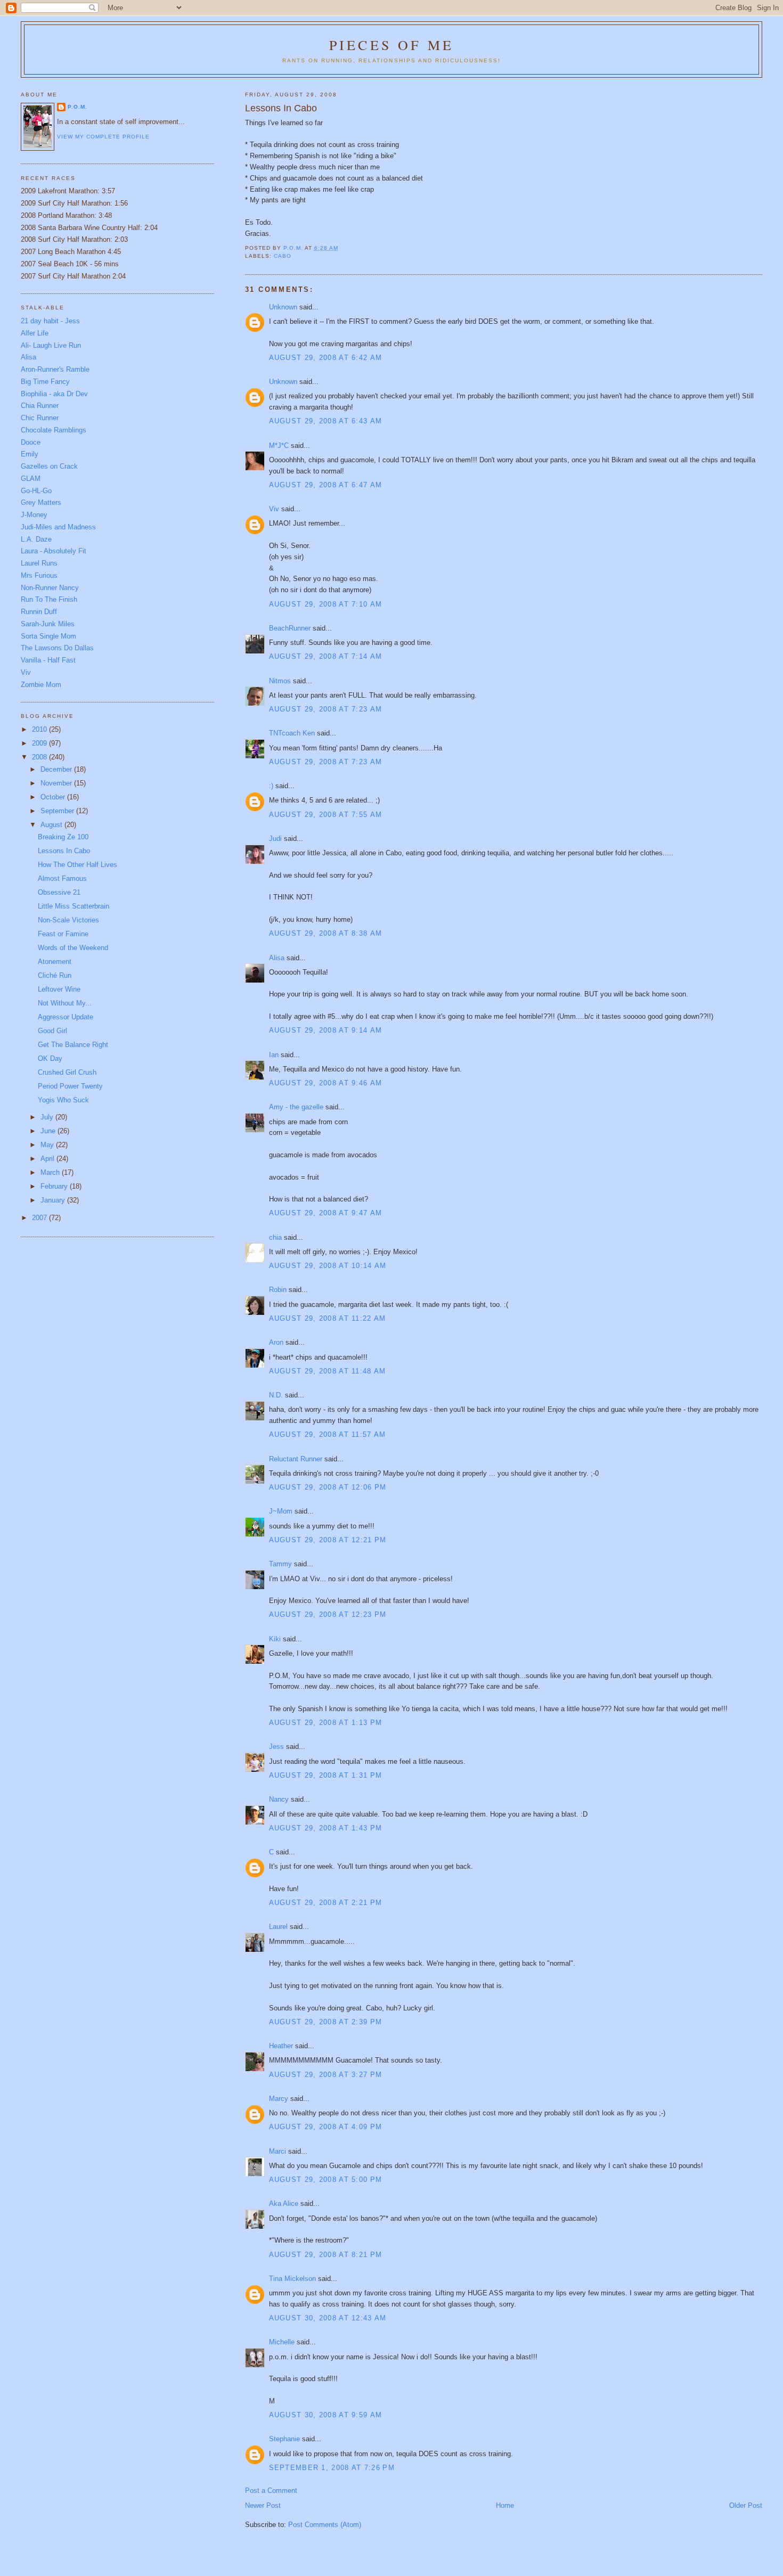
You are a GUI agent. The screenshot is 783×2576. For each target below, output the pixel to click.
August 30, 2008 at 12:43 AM (328, 2318)
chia (275, 1237)
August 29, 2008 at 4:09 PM (326, 2127)
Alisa (277, 958)
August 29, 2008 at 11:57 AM (328, 1434)
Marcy (279, 2099)
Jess (276, 1747)
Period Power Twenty (70, 1086)
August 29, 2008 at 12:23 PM (328, 1614)
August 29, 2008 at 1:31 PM (326, 1775)
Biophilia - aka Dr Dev (54, 394)
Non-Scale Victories (68, 920)
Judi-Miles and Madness (58, 527)
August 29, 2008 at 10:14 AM (328, 1266)
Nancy (279, 1799)
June (49, 1131)
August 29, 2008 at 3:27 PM (326, 2075)
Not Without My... (65, 1003)
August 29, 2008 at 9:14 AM (326, 1030)
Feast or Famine (63, 934)
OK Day (50, 1058)
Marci (278, 2151)
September (58, 811)
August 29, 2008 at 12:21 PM (328, 1540)
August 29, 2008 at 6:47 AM (326, 485)
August (52, 825)
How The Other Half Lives (78, 865)
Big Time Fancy (45, 382)
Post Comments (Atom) (325, 2525)
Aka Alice (284, 2203)
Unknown (283, 307)
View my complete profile (103, 137)
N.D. (276, 1395)
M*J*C (279, 445)
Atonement (55, 962)
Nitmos (280, 681)
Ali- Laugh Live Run (51, 345)
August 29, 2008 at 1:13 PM (326, 1723)
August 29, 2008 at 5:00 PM (326, 2180)
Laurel (278, 1927)
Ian (274, 1055)
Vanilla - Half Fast (48, 660)
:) (271, 786)
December (57, 769)
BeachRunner (290, 628)
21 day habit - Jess (50, 321)
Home (505, 2505)
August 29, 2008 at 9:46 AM (326, 1083)
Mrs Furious (39, 575)
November (57, 783)
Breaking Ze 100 (63, 837)
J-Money (34, 515)
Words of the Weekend (73, 948)
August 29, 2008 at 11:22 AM (328, 1318)
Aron (276, 1342)
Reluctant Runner (296, 1459)
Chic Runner (40, 418)
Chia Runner (40, 406)
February (55, 1186)
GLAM (31, 479)
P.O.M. (78, 107)
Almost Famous (62, 878)
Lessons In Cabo (64, 851)
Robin (278, 1290)
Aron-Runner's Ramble (55, 369)
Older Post (746, 2505)
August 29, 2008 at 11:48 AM (328, 1371)
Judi (275, 839)
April (48, 1159)
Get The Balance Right (73, 1045)
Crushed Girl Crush (67, 1072)
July (48, 1117)
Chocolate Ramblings (54, 430)
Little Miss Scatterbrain (74, 906)
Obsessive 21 (59, 892)
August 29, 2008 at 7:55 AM (326, 815)
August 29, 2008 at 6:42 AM (326, 358)
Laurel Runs (39, 563)
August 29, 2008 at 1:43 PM (326, 1828)
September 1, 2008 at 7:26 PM (332, 2468)
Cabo (283, 256)
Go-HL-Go (36, 491)
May (48, 1145)
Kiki (275, 1639)
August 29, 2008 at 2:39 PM (326, 2022)
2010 (40, 729)
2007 (40, 1218)
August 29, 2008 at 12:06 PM (328, 1487)
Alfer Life (35, 333)
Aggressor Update (66, 1017)
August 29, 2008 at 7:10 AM (326, 604)
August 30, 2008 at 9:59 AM (326, 2415)
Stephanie (284, 2439)
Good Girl (52, 1031)
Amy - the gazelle (296, 1107)
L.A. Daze (36, 539)
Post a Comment (271, 2491)
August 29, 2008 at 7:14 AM (326, 656)
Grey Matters (41, 502)
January (54, 1200)
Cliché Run (55, 975)
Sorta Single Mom (48, 636)
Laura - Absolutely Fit (54, 551)
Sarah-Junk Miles (48, 624)
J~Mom (281, 1511)
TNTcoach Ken (292, 733)
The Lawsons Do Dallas (57, 648)
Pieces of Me (391, 45)
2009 (40, 743)
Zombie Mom (41, 685)
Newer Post (263, 2505)
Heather (281, 2046)
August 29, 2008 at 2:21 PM (326, 1903)
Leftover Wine (59, 989)
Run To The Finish (49, 599)
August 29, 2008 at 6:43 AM (326, 421)
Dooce (31, 442)
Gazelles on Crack (49, 466)
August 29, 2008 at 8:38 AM (326, 933)
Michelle (282, 2342)
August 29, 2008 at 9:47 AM (326, 1213)
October (54, 797)
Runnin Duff (39, 612)
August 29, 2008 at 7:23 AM (326, 709)
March (51, 1172)
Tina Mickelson (292, 2279)
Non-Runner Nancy (50, 588)
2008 (40, 757)
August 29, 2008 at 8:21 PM (326, 2255)
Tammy (280, 1564)
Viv (274, 509)
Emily (30, 454)
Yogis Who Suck (63, 1100)
